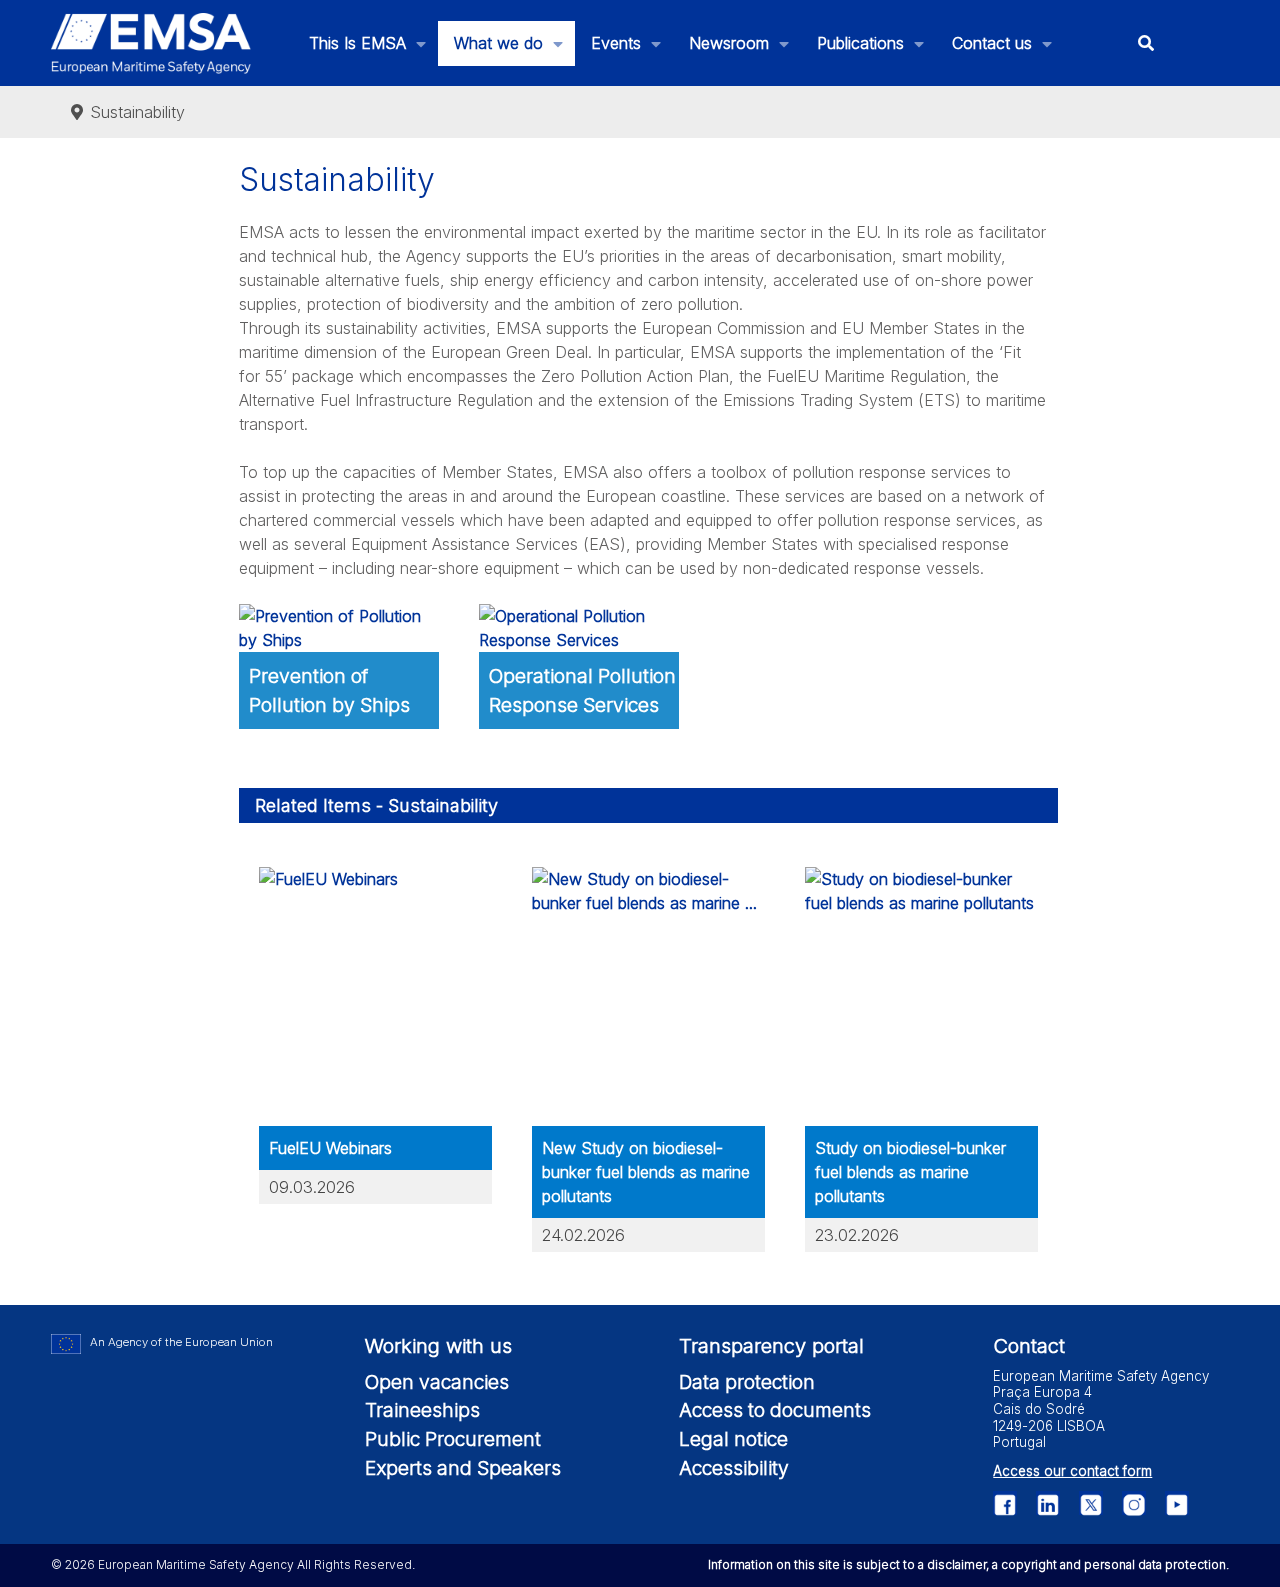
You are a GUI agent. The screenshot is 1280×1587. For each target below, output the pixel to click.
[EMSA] (151, 43)
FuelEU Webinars (330, 1148)
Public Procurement (453, 1439)
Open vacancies (437, 1382)
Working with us (438, 1346)
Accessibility (734, 1468)
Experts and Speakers (463, 1468)
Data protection (747, 1382)
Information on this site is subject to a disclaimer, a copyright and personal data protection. (968, 1564)
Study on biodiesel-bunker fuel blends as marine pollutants (910, 1172)
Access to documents (775, 1410)
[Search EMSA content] (1146, 43)
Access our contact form (1072, 1471)
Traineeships (422, 1410)
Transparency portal (771, 1346)
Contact (1029, 1346)
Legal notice (733, 1439)
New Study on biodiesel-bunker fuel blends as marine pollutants (646, 1172)
